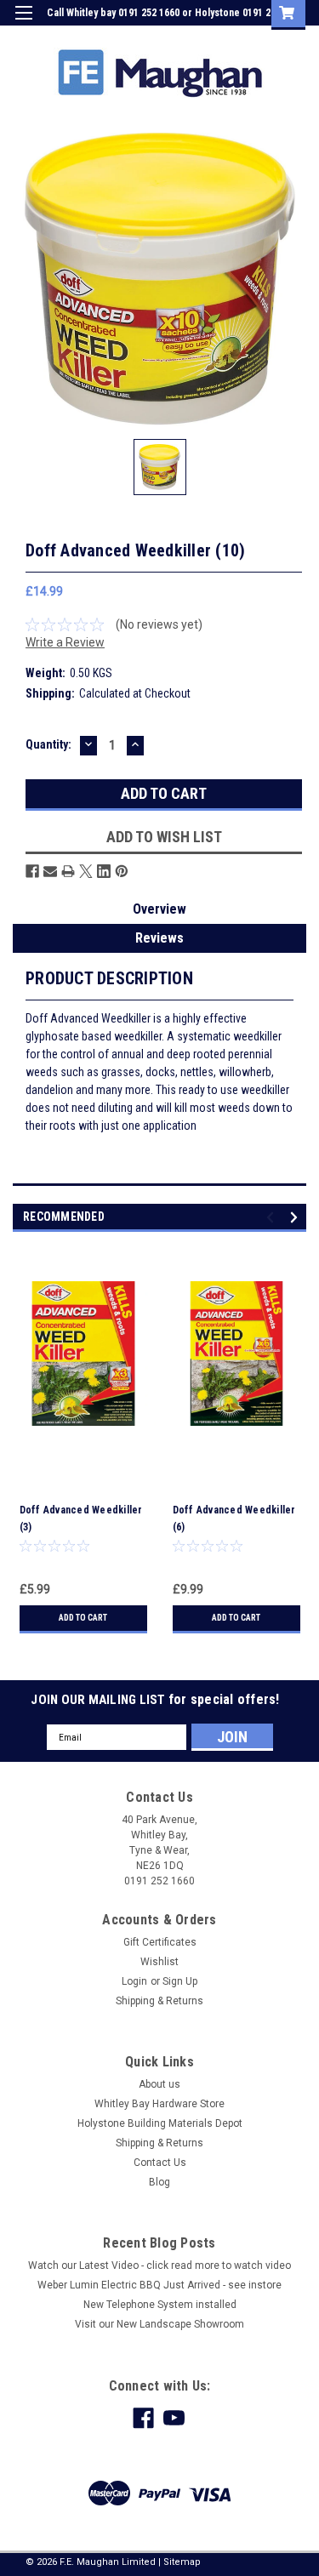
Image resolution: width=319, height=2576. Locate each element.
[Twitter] (86, 871)
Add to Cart (83, 1618)
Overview (159, 909)
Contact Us (160, 2163)
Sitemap (182, 2562)
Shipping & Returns (159, 2001)
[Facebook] (32, 871)
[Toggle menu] (23, 23)
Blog (159, 2182)
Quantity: (48, 744)
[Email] (50, 871)
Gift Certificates (160, 1942)
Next (296, 1218)
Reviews (159, 938)
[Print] (68, 871)
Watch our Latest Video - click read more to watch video (159, 2265)
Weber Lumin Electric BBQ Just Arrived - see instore (159, 2285)
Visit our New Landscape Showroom (159, 2324)
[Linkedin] (104, 871)
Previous (273, 1218)
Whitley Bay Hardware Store (159, 2104)
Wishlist (159, 1962)
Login (177, 37)
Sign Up (225, 37)
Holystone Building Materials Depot (160, 2123)
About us (159, 2084)
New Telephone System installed (160, 2305)
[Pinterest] (122, 871)
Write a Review (65, 642)
